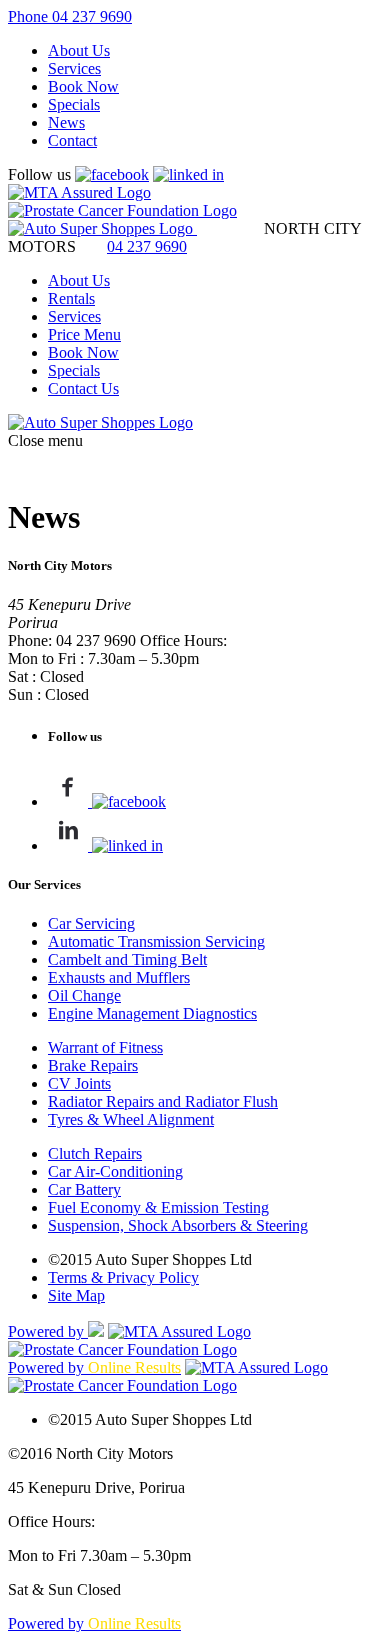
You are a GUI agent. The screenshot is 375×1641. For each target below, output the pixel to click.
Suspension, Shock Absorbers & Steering (178, 1225)
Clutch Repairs (95, 1153)
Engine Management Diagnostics (152, 1013)
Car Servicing (91, 923)
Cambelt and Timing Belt (127, 959)
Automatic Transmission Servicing (156, 941)
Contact (72, 140)
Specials (74, 104)
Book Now (83, 86)
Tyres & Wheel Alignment (131, 1119)
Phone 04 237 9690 (70, 16)
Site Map (76, 1295)
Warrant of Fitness (105, 1047)
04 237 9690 (147, 246)
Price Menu (84, 334)
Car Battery (84, 1189)
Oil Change (84, 995)
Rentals (71, 298)
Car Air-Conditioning (115, 1171)
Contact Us (83, 388)
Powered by (48, 1331)
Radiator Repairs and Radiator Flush (163, 1101)
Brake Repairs (93, 1065)
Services (74, 68)
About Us (79, 50)
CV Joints (79, 1083)
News (66, 122)
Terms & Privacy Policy (123, 1277)
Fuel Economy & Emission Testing (158, 1207)
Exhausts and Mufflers (119, 977)
